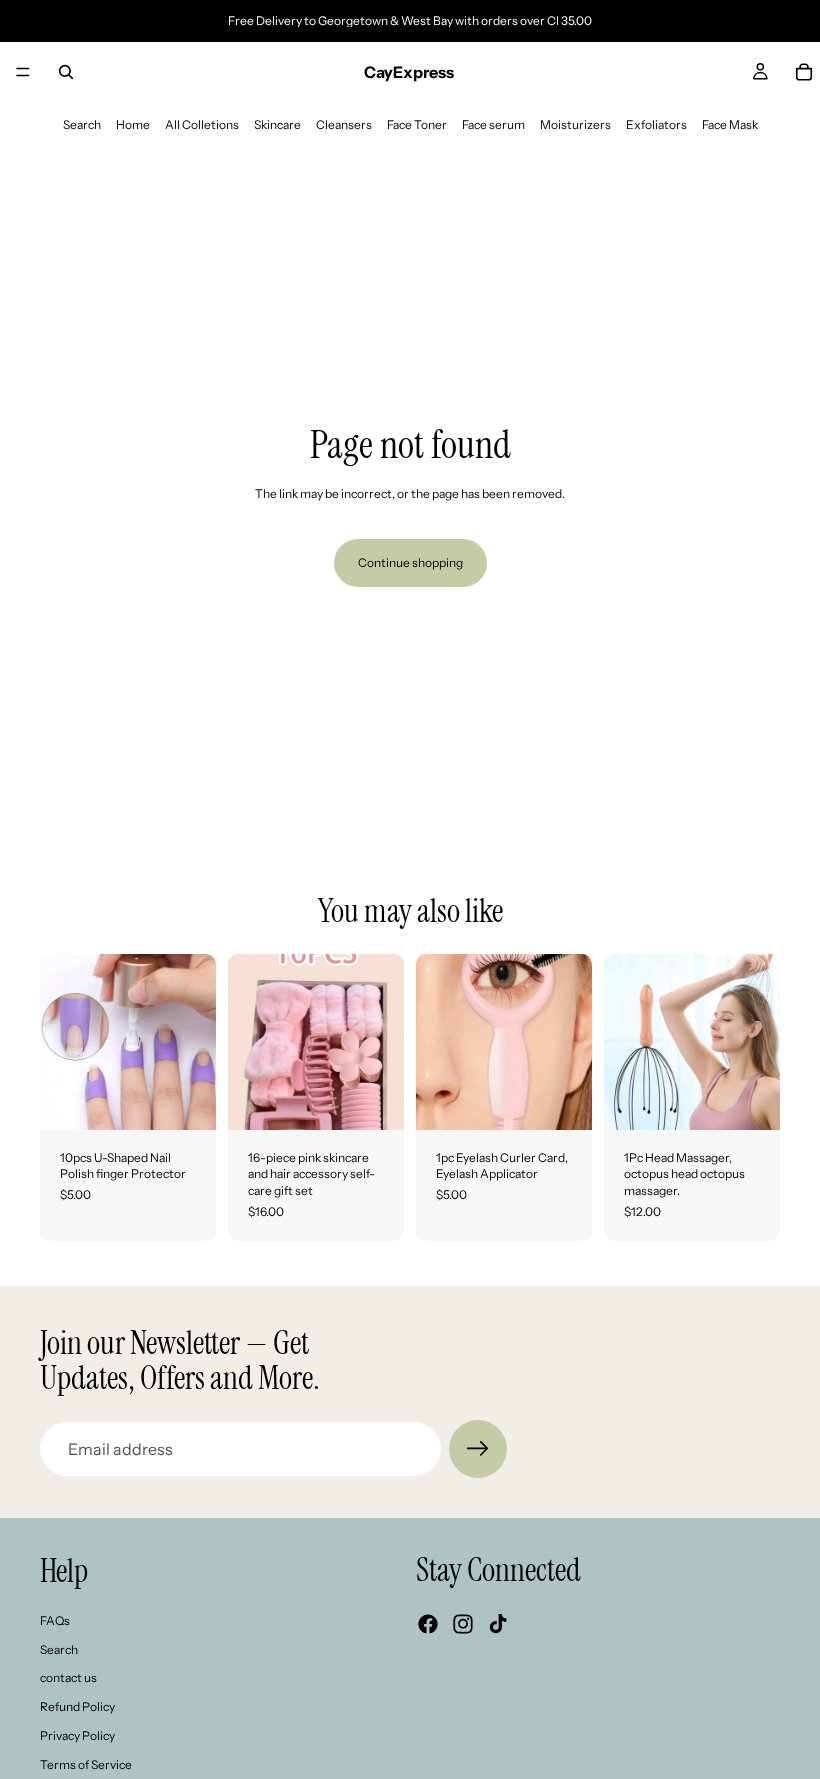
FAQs (55, 1620)
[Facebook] (428, 1624)
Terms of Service (86, 1764)
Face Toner (417, 124)
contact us (68, 1677)
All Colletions (202, 124)
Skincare (277, 124)
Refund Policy (77, 1706)
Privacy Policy (77, 1735)
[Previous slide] (62, 1042)
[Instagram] (463, 1624)
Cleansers (344, 124)
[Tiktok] (498, 1624)
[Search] (66, 72)
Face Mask (730, 124)
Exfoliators (656, 124)
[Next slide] (194, 1042)
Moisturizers (575, 124)
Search (82, 124)
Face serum (493, 124)
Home (133, 124)
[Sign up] (478, 1449)
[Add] (185, 1099)
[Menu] (23, 72)
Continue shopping (410, 562)
